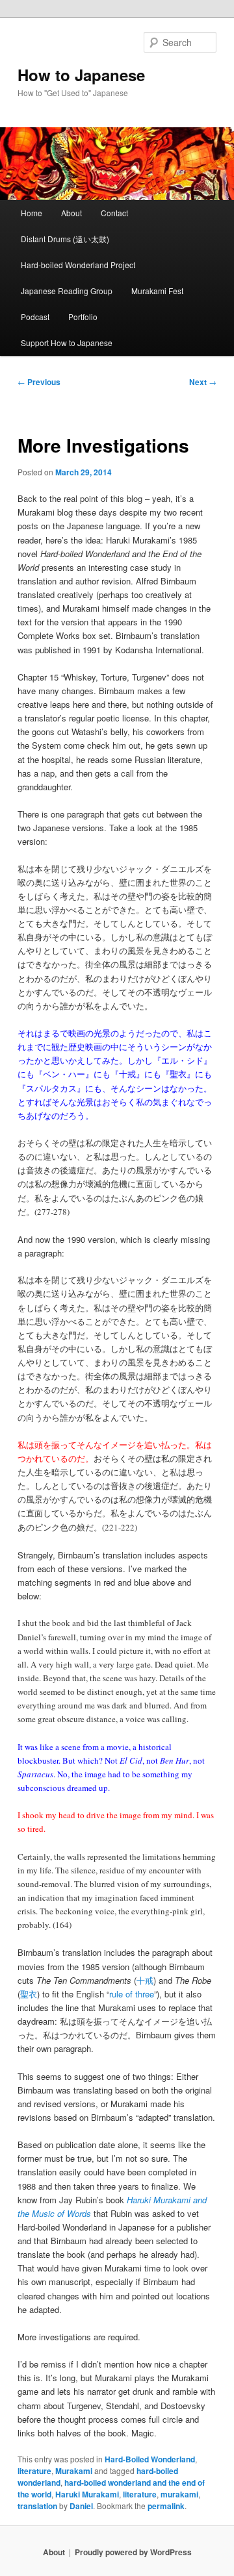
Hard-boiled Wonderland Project (78, 265)
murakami (179, 2494)
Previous (39, 382)
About (71, 213)
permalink (166, 2506)
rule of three (132, 1994)
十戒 (145, 1980)
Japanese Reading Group (67, 291)
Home (32, 213)
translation (37, 2506)
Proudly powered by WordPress (133, 2552)
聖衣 (29, 1994)
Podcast (35, 317)
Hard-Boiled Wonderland (150, 2459)
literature (34, 2471)
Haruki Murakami (87, 2494)
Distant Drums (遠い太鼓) (65, 239)
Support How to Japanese (67, 343)
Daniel (81, 2506)
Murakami (74, 2471)
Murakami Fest (157, 291)
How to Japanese (81, 75)
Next (203, 382)
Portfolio (83, 317)
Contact (114, 213)
